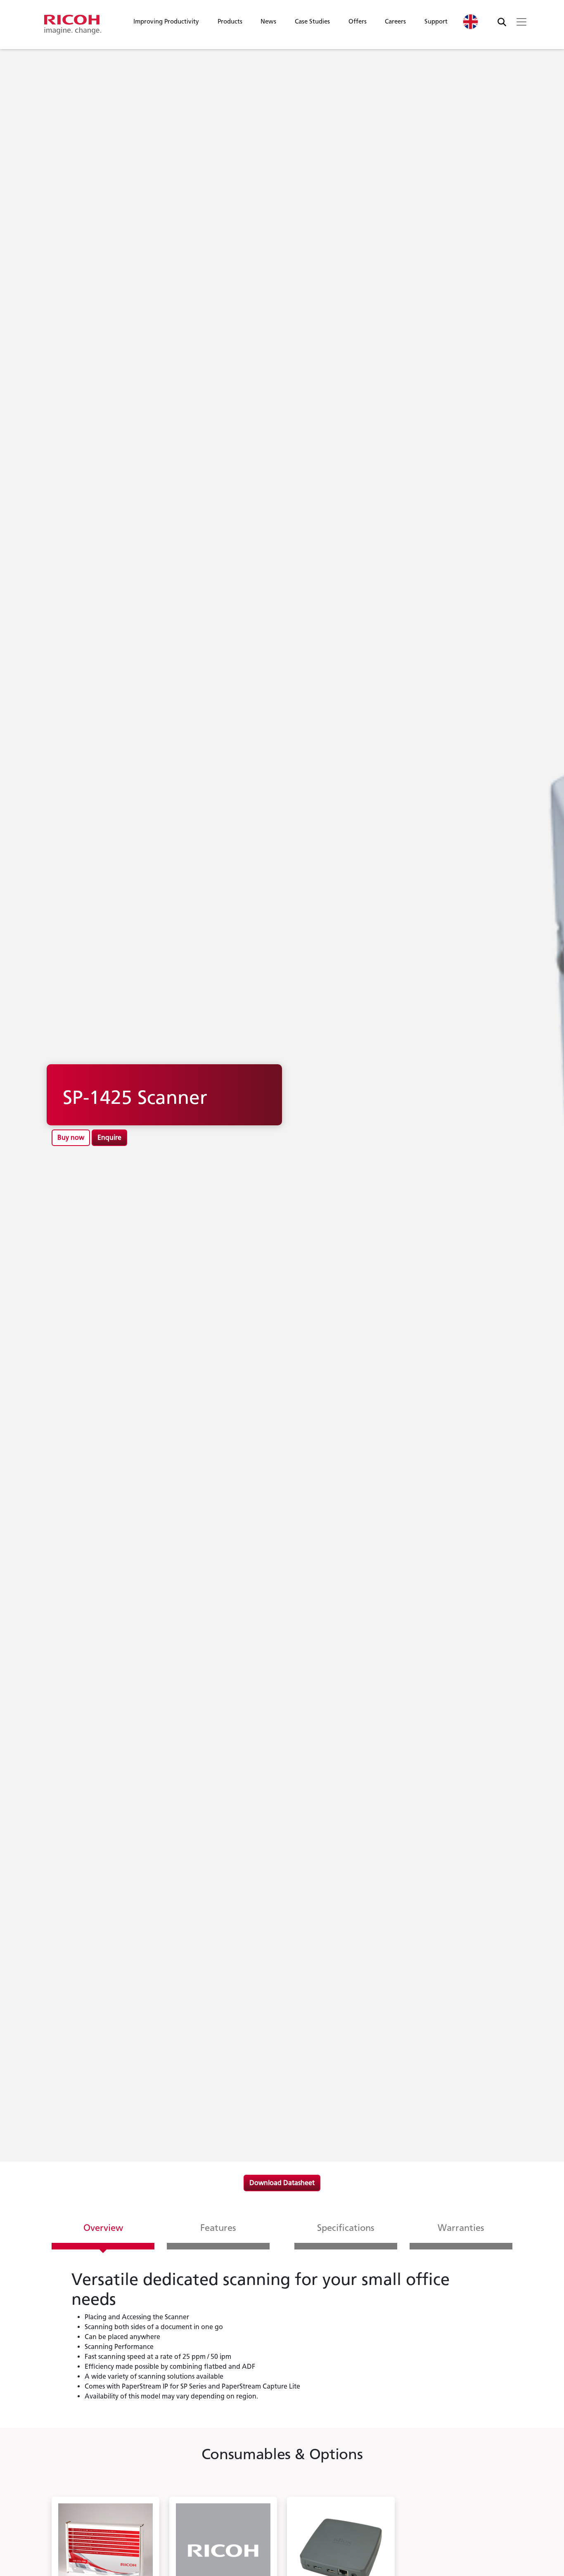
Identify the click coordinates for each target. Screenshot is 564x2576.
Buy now (71, 1138)
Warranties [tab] (461, 2228)
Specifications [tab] (346, 2228)
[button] (166, 24)
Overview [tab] (103, 2228)
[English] (471, 22)
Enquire (109, 1138)
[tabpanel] (282, 2339)
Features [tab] (218, 2228)
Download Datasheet (282, 2183)
